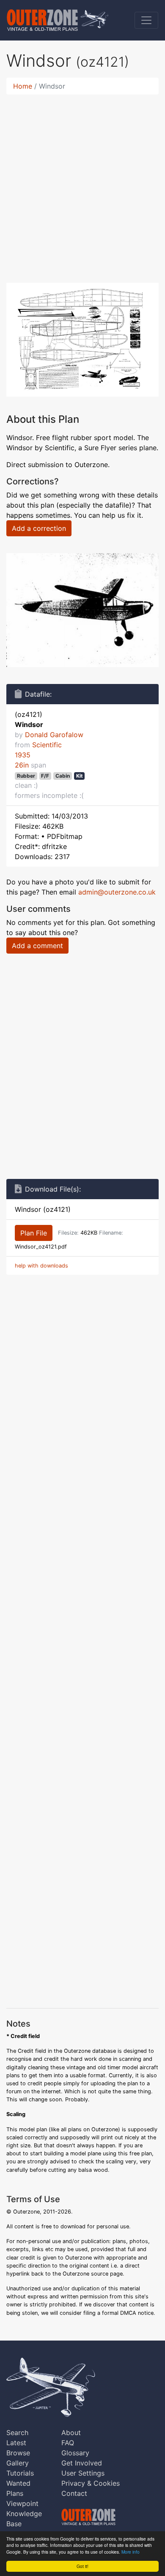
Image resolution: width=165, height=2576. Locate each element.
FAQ (68, 2443)
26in (22, 765)
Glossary (75, 2453)
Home (23, 86)
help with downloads (41, 1266)
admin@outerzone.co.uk (117, 892)
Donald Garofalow (54, 735)
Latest (16, 2443)
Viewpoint (22, 2503)
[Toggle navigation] (146, 20)
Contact (74, 2493)
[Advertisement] (82, 184)
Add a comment (37, 946)
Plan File (34, 1233)
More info (131, 2552)
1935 (23, 755)
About (71, 2433)
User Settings (83, 2473)
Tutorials (20, 2473)
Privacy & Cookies (91, 2483)
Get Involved (82, 2463)
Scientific (47, 745)
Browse (18, 2453)
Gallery (18, 2463)
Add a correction (39, 528)
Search (17, 2433)
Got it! (82, 2566)
